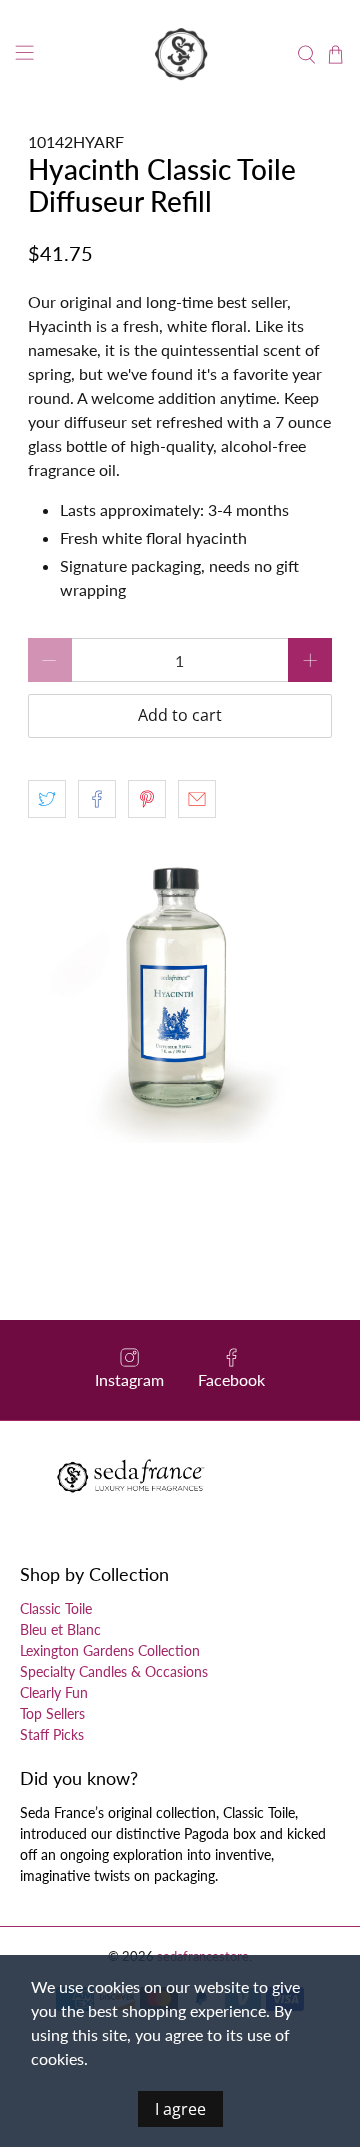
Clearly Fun (54, 1692)
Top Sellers (52, 1713)
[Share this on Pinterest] (147, 799)
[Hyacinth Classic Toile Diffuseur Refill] (180, 990)
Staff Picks (52, 1734)
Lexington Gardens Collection (110, 1650)
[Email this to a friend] (197, 799)
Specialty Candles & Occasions (114, 1671)
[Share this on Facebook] (97, 799)
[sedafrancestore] (180, 55)
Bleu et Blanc (60, 1629)
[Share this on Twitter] (47, 799)
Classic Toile (56, 1608)
